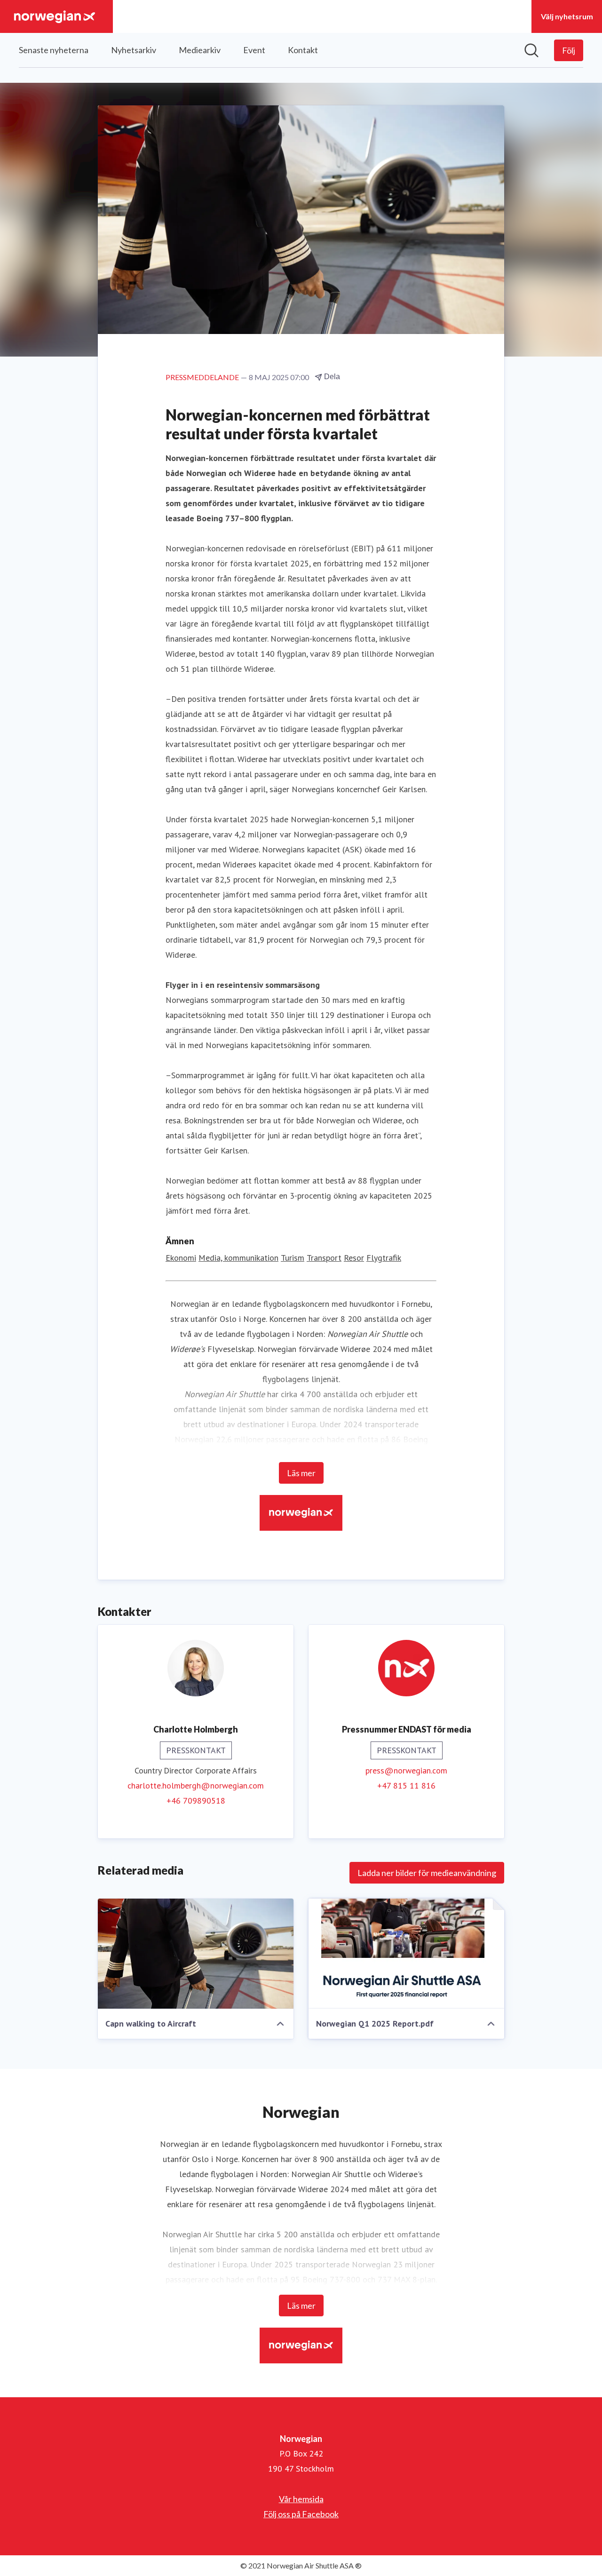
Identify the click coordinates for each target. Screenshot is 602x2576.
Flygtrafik (384, 1258)
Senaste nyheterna (54, 50)
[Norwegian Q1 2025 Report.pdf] (406, 1954)
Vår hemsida (301, 2499)
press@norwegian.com (406, 1770)
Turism (293, 1258)
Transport (324, 1258)
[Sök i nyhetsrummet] (531, 50)
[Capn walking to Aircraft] (196, 1954)
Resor (354, 1258)
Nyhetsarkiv (134, 50)
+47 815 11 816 (406, 1785)
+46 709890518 (196, 1801)
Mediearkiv (200, 50)
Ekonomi (181, 1258)
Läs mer (301, 1473)
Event (254, 50)
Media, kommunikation (238, 1258)
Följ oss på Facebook (301, 2514)
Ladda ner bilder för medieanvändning (427, 1873)
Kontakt (303, 50)
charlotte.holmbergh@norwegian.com (196, 1785)
